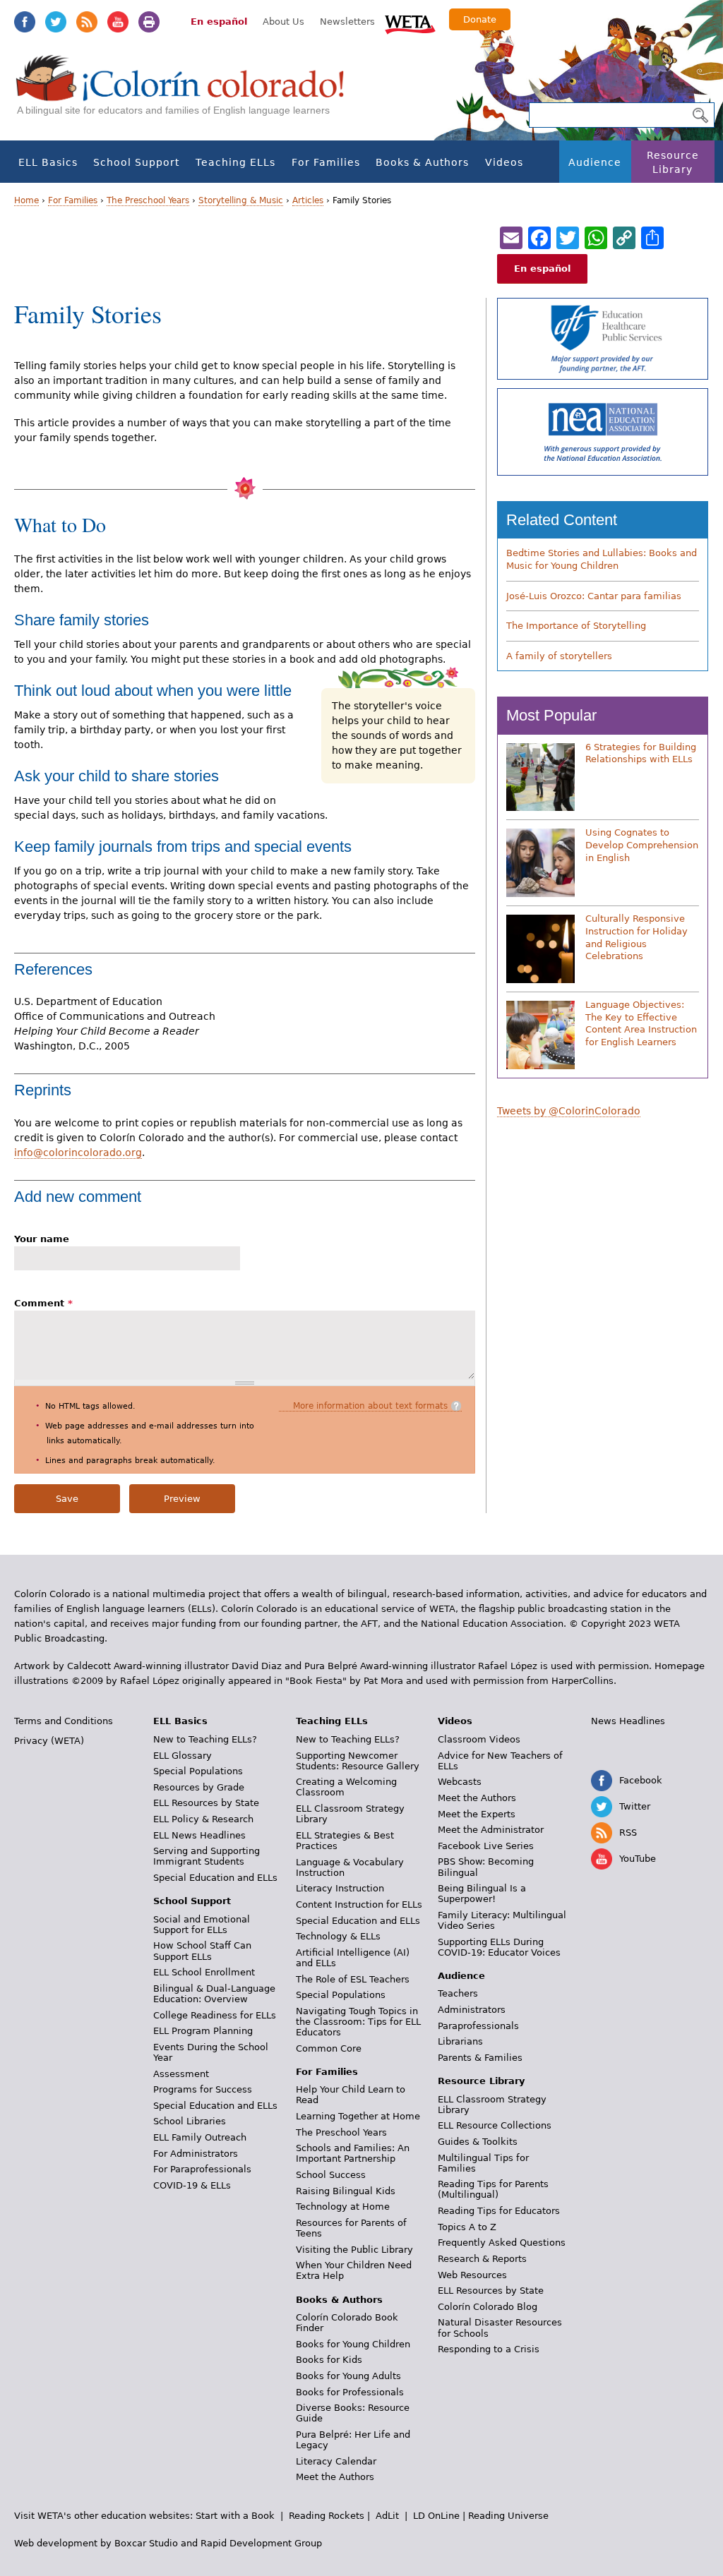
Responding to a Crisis (489, 2349)
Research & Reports (482, 2259)
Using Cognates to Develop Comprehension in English (642, 845)
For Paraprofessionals (202, 2169)
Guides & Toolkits (478, 2142)
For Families (326, 162)
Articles (308, 200)
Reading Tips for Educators (499, 2211)
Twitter (56, 22)
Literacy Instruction (340, 1888)
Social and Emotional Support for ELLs (202, 1925)
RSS (87, 22)
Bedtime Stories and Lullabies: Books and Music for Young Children (602, 559)
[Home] (188, 92)
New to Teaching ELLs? (205, 1739)
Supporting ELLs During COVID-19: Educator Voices (499, 1947)
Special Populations (198, 1771)
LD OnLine (436, 2516)
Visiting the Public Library (354, 2250)
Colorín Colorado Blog (488, 2307)
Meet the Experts (477, 1814)
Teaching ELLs (235, 162)
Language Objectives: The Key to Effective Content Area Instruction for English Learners (641, 1023)
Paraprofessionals (478, 2026)
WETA (410, 23)
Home (26, 200)
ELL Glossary (183, 1756)
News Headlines (628, 1721)
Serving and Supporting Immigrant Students (207, 1856)
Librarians (460, 2041)
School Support (136, 162)
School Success (331, 2175)
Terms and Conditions (64, 1721)
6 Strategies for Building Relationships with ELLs (641, 753)
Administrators (472, 2010)
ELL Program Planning (203, 2031)
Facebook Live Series (486, 1846)
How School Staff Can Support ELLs (202, 1951)
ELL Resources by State (206, 1803)
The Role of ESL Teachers (353, 1979)
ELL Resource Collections (495, 2125)
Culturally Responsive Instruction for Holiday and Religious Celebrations (637, 937)
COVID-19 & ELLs (192, 2185)
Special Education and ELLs (215, 1878)
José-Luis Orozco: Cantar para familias (594, 596)
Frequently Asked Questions (502, 2243)
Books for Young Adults (348, 2376)
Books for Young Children (353, 2344)
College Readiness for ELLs (215, 2015)
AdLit (387, 2516)
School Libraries (190, 2121)
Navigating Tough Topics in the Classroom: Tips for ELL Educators (358, 2022)
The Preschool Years (148, 200)
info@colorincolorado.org (78, 1152)
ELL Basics (48, 162)
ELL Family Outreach (200, 2137)
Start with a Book (235, 2516)
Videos (504, 162)
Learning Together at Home (358, 2116)
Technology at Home (343, 2207)
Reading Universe (508, 2516)
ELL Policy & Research (203, 1819)
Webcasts (460, 1782)
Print (149, 22)
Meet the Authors (335, 2477)
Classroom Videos (479, 1739)
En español (219, 22)
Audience (595, 162)
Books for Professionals (350, 2392)
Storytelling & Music (241, 200)
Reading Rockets (327, 2516)
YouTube (118, 22)
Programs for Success (203, 2089)
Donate (480, 19)
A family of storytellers (559, 656)
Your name (42, 1239)
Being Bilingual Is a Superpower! (482, 1894)
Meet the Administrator (491, 1830)
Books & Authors (422, 162)
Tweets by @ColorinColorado (569, 1111)
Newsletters (347, 22)
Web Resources (472, 2275)
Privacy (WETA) (49, 1741)
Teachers (458, 1993)
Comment (43, 1303)
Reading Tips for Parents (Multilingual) (493, 2189)
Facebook (25, 22)
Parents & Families (480, 2058)
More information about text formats (370, 1406)
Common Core (329, 2048)
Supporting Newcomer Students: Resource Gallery (358, 1761)
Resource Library (673, 162)
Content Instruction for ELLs (359, 1904)
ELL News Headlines (199, 1835)
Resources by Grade (199, 1787)
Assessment (181, 2074)
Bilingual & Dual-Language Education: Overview (214, 1994)
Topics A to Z (467, 2227)
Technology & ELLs (338, 1936)
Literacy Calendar (336, 2461)
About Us (283, 22)
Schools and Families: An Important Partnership (353, 2153)
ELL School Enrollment (204, 1972)
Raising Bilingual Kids (346, 2191)
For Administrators (196, 2154)
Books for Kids (329, 2360)
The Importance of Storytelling (576, 626)
